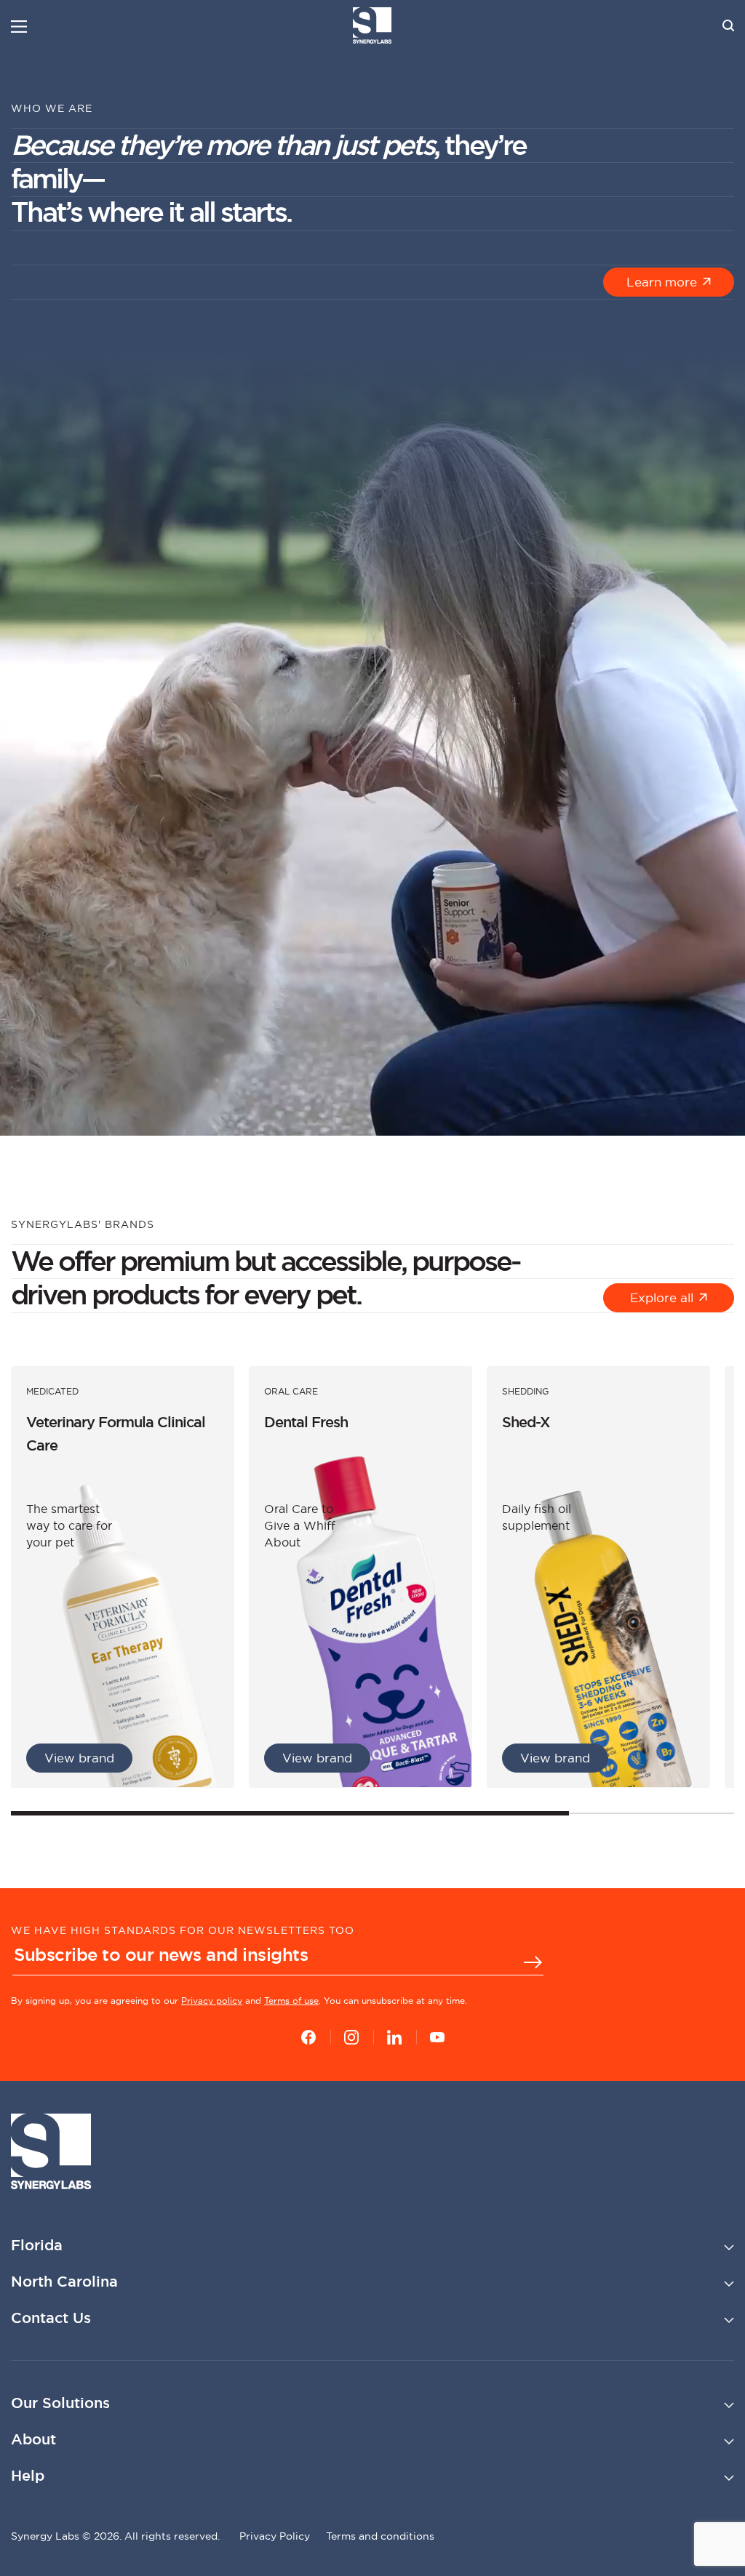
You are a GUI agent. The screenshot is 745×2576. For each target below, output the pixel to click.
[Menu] (19, 27)
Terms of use (291, 2001)
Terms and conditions (380, 2536)
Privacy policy (212, 2001)
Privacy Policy (275, 2536)
